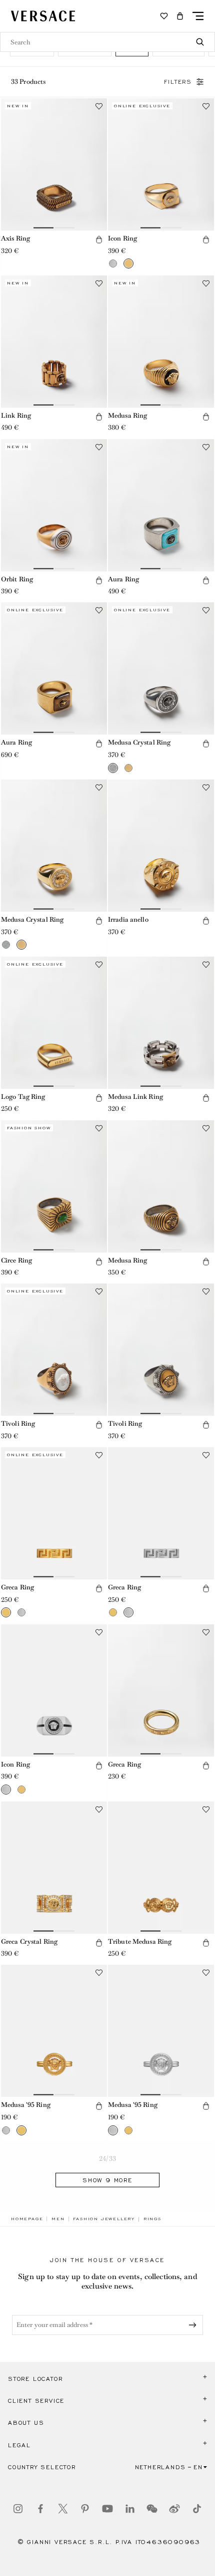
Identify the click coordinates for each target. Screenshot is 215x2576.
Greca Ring (17, 1587)
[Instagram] (18, 2509)
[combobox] (107, 42)
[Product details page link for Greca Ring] (54, 1513)
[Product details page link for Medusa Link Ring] (161, 1023)
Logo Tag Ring (23, 1097)
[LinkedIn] (130, 2509)
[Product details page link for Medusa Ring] (161, 342)
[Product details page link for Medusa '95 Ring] (54, 2031)
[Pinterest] (85, 2509)
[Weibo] (174, 2509)
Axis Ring (15, 238)
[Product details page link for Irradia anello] (161, 846)
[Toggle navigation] (198, 16)
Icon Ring (122, 238)
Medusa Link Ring (135, 1097)
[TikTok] (197, 2509)
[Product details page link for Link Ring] (54, 342)
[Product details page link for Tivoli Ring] (54, 1350)
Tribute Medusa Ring (140, 1941)
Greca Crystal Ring (29, 1941)
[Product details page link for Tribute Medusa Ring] (161, 1868)
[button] (180, 16)
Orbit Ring (17, 579)
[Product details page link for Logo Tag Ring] (54, 1023)
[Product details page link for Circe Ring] (54, 1186)
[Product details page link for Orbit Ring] (54, 505)
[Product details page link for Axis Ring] (54, 164)
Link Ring (16, 415)
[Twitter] (63, 2509)
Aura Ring (123, 579)
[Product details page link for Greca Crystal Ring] (54, 1868)
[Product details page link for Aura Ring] (161, 505)
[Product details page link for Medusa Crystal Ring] (161, 668)
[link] (27, 2219)
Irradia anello (128, 919)
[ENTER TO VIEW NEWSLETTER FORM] (194, 2325)
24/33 (107, 2159)
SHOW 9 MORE (107, 2180)
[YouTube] (107, 2509)
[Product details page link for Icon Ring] (161, 164)
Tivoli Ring (18, 1423)
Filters (178, 82)
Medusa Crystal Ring (139, 742)
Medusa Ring (127, 415)
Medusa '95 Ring (26, 2105)
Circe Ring (16, 1260)
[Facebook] (40, 2509)
